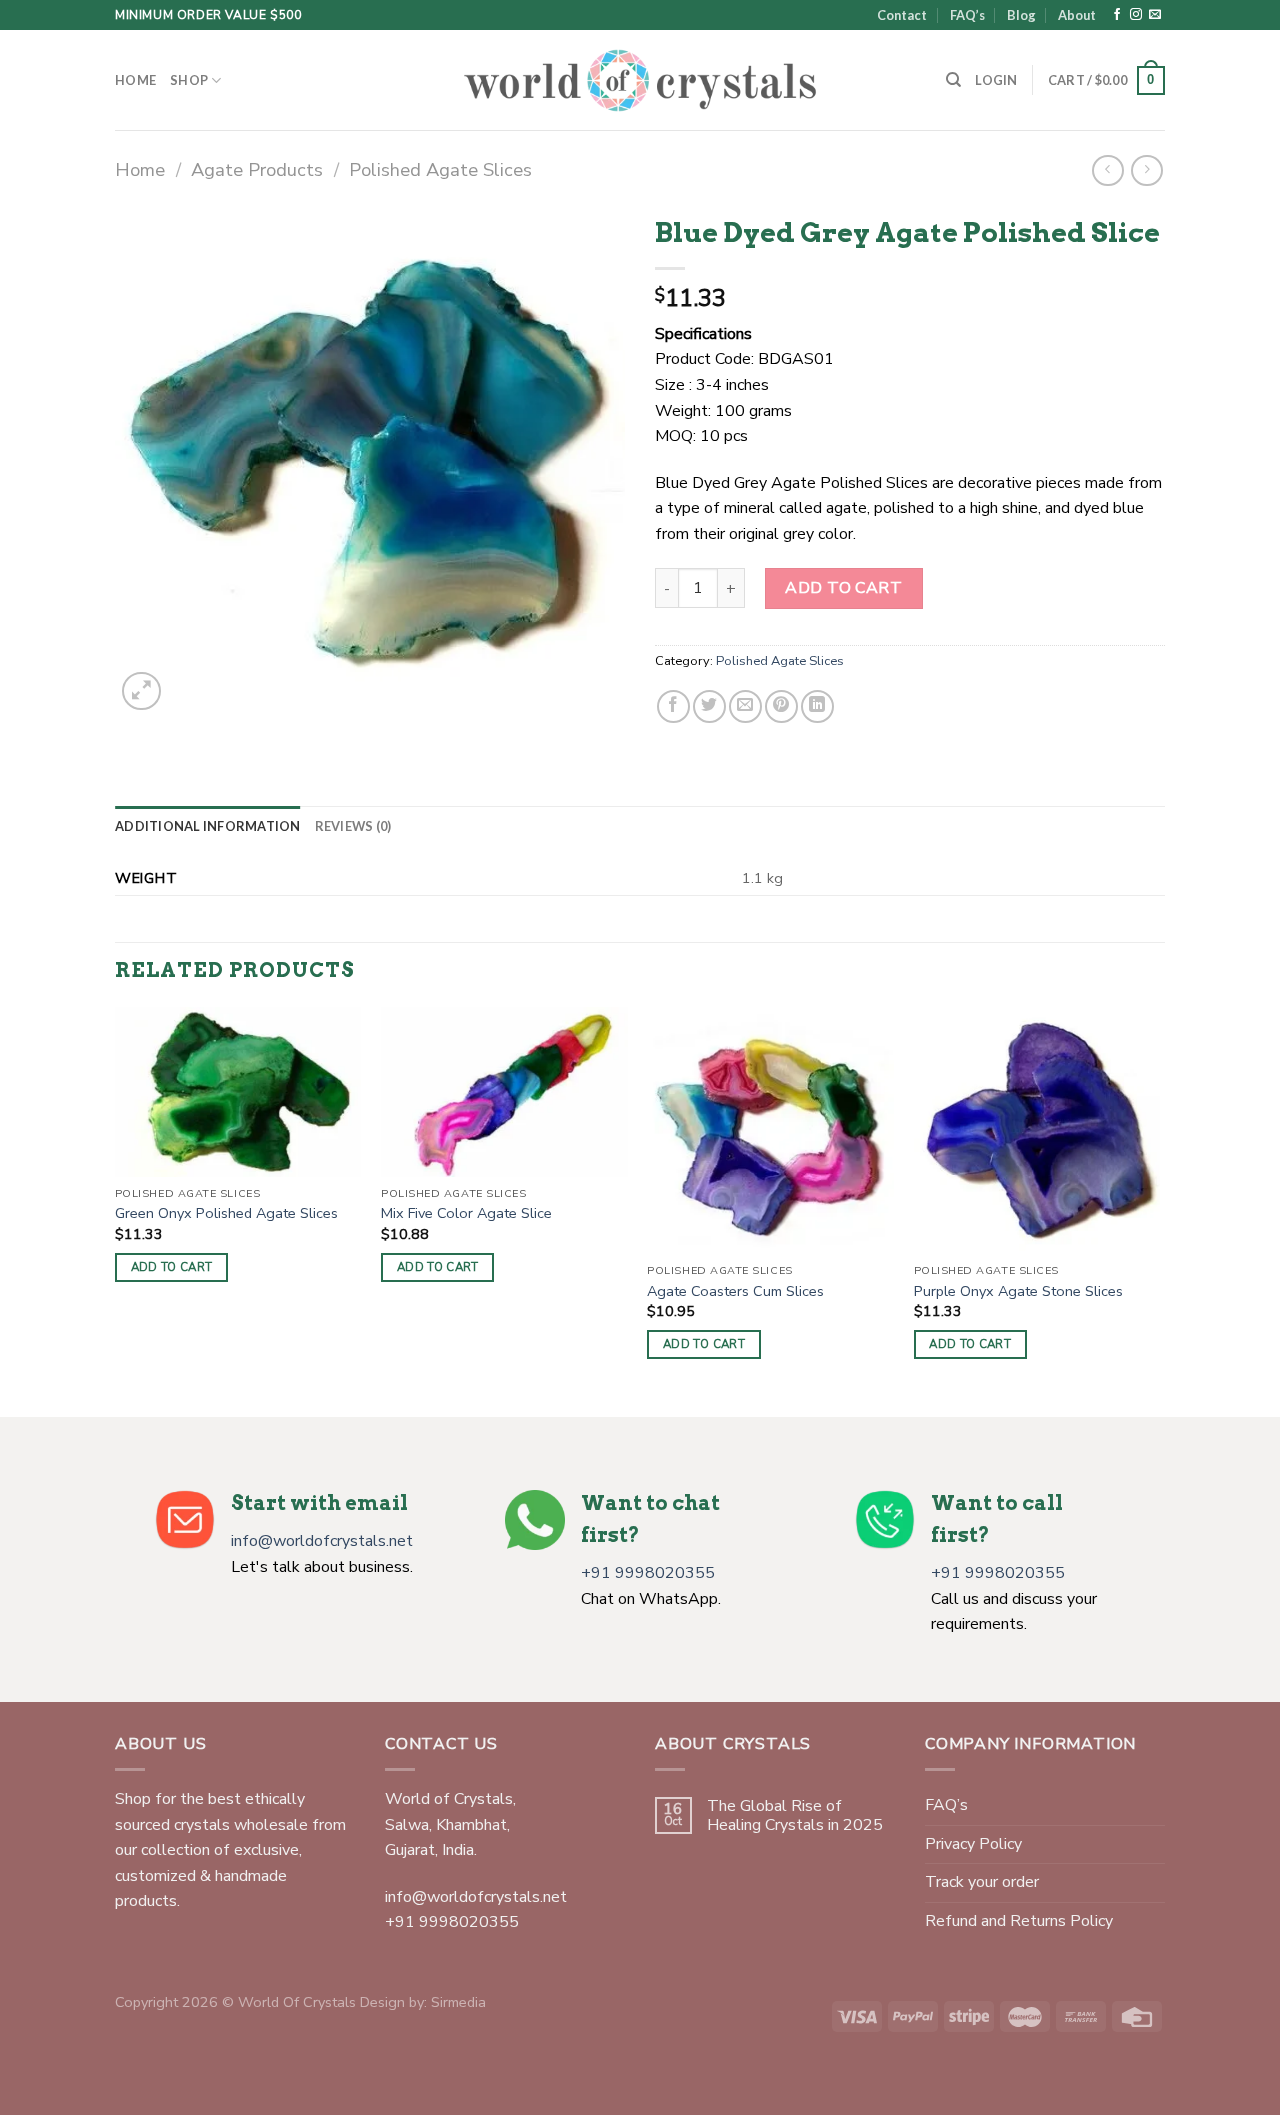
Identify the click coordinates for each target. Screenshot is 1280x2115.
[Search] (953, 80)
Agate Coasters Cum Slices (735, 1291)
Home (135, 80)
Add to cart (843, 588)
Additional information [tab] (208, 826)
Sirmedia (458, 2002)
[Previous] (116, 1210)
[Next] (1159, 1210)
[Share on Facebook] (673, 706)
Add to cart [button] (172, 1267)
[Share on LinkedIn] (817, 706)
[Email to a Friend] (745, 706)
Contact (902, 15)
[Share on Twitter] (709, 706)
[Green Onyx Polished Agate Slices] (238, 1091)
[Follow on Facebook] (1117, 15)
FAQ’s (967, 15)
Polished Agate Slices (440, 169)
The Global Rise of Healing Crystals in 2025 (795, 1816)
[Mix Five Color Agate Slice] (504, 1091)
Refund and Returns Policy (1019, 1921)
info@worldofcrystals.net (322, 1541)
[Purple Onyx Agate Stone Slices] (1037, 1130)
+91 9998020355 (648, 1573)
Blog (1021, 15)
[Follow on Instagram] (1136, 15)
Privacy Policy (973, 1844)
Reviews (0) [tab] (353, 826)
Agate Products (257, 169)
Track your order (982, 1882)
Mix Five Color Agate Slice (466, 1213)
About (1077, 15)
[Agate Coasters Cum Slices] (770, 1130)
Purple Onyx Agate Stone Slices (1018, 1291)
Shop (189, 80)
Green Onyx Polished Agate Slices (226, 1213)
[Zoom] (141, 691)
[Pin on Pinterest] (781, 706)
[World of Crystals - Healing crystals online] (640, 80)
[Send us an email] (1155, 15)
